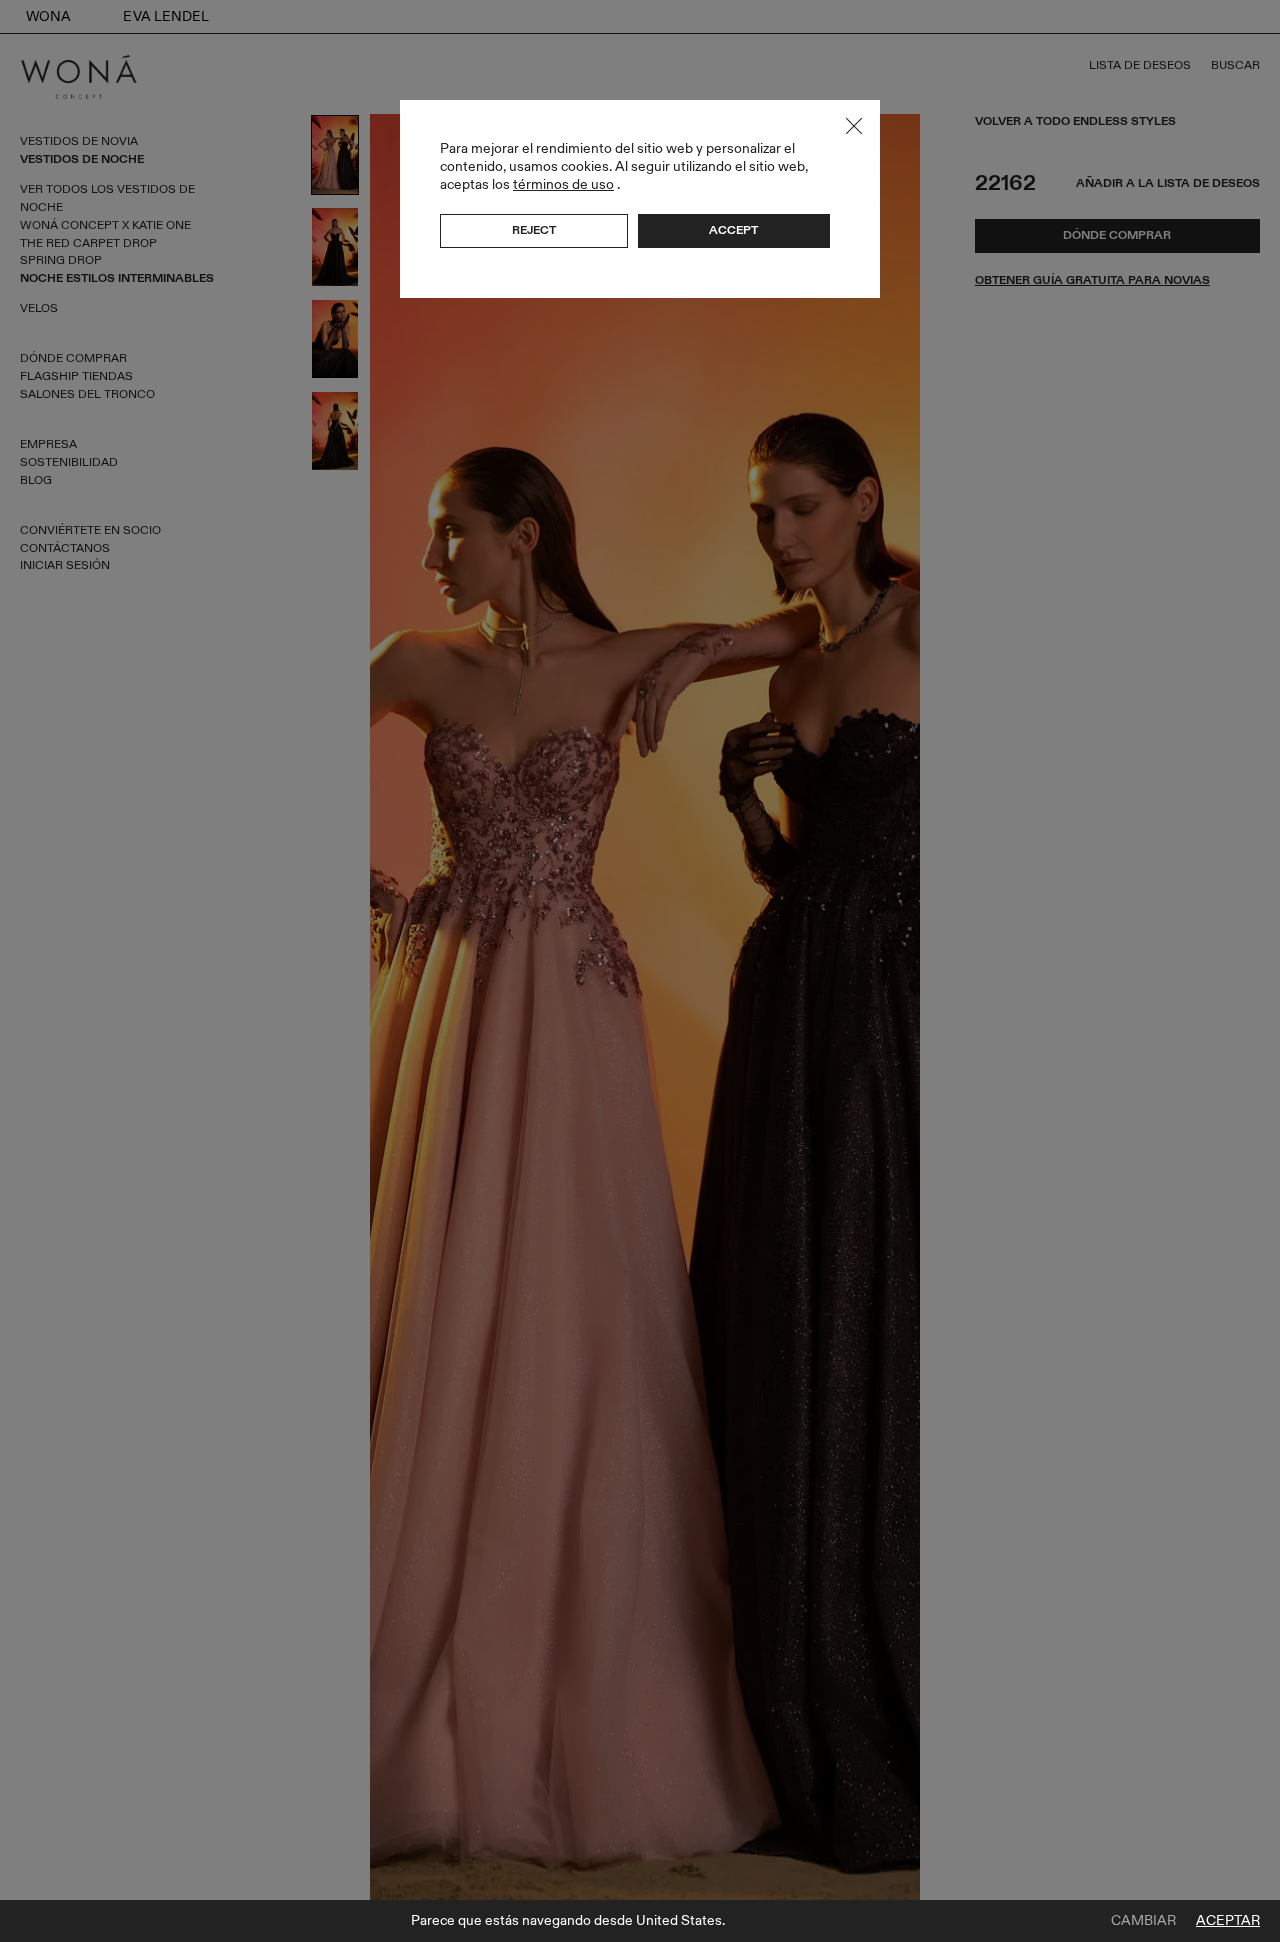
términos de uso (563, 184)
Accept (733, 230)
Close (854, 126)
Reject (534, 230)
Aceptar (1228, 1921)
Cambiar (1143, 1921)
